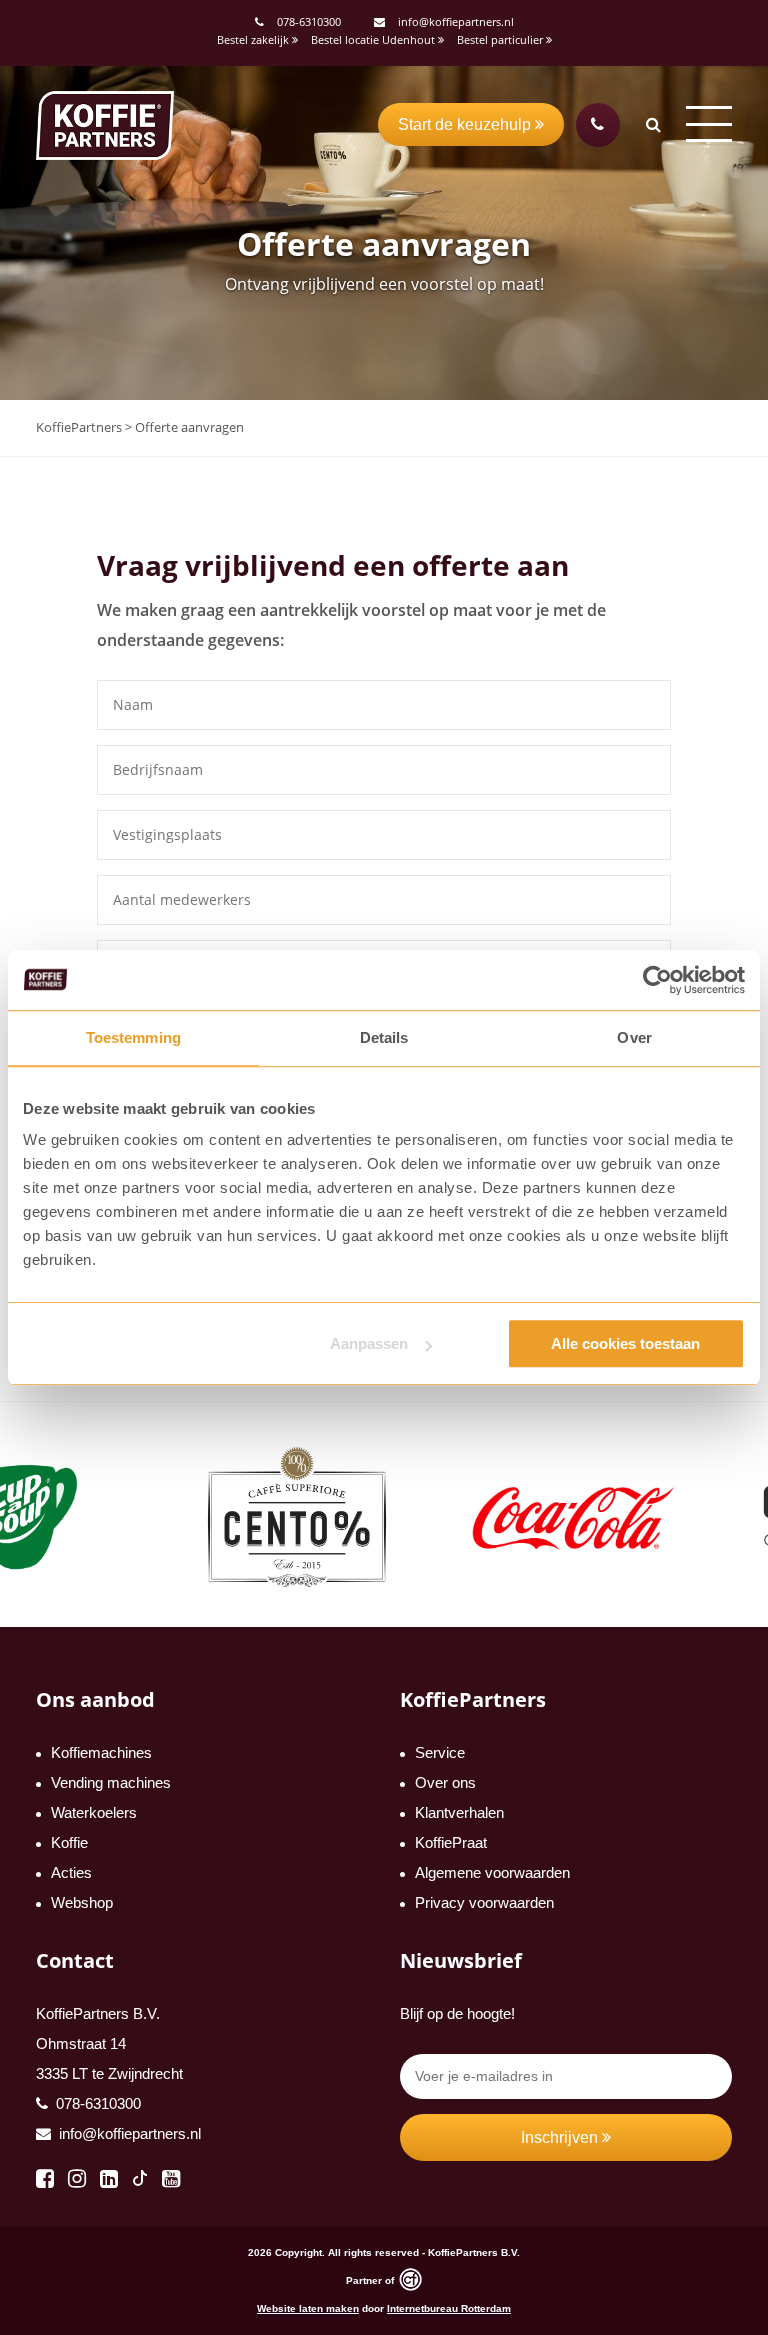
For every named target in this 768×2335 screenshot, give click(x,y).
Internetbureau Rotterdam (449, 2308)
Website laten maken (308, 2308)
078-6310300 (309, 21)
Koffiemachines (101, 1752)
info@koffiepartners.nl (454, 21)
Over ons (445, 1782)
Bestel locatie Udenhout (374, 39)
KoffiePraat (451, 1842)
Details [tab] (384, 1037)
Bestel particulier (501, 39)
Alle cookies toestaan (625, 1343)
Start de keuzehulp (466, 124)
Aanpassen (369, 1343)
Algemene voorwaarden (492, 1872)
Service (440, 1752)
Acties (71, 1872)
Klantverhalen (459, 1812)
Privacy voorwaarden (484, 1902)
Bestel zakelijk (254, 39)
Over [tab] (634, 1037)
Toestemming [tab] (133, 1037)
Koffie (69, 1842)
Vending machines (111, 1782)
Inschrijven (561, 2137)
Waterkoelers (94, 1812)
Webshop (82, 1902)
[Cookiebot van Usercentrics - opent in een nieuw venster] (657, 980)
